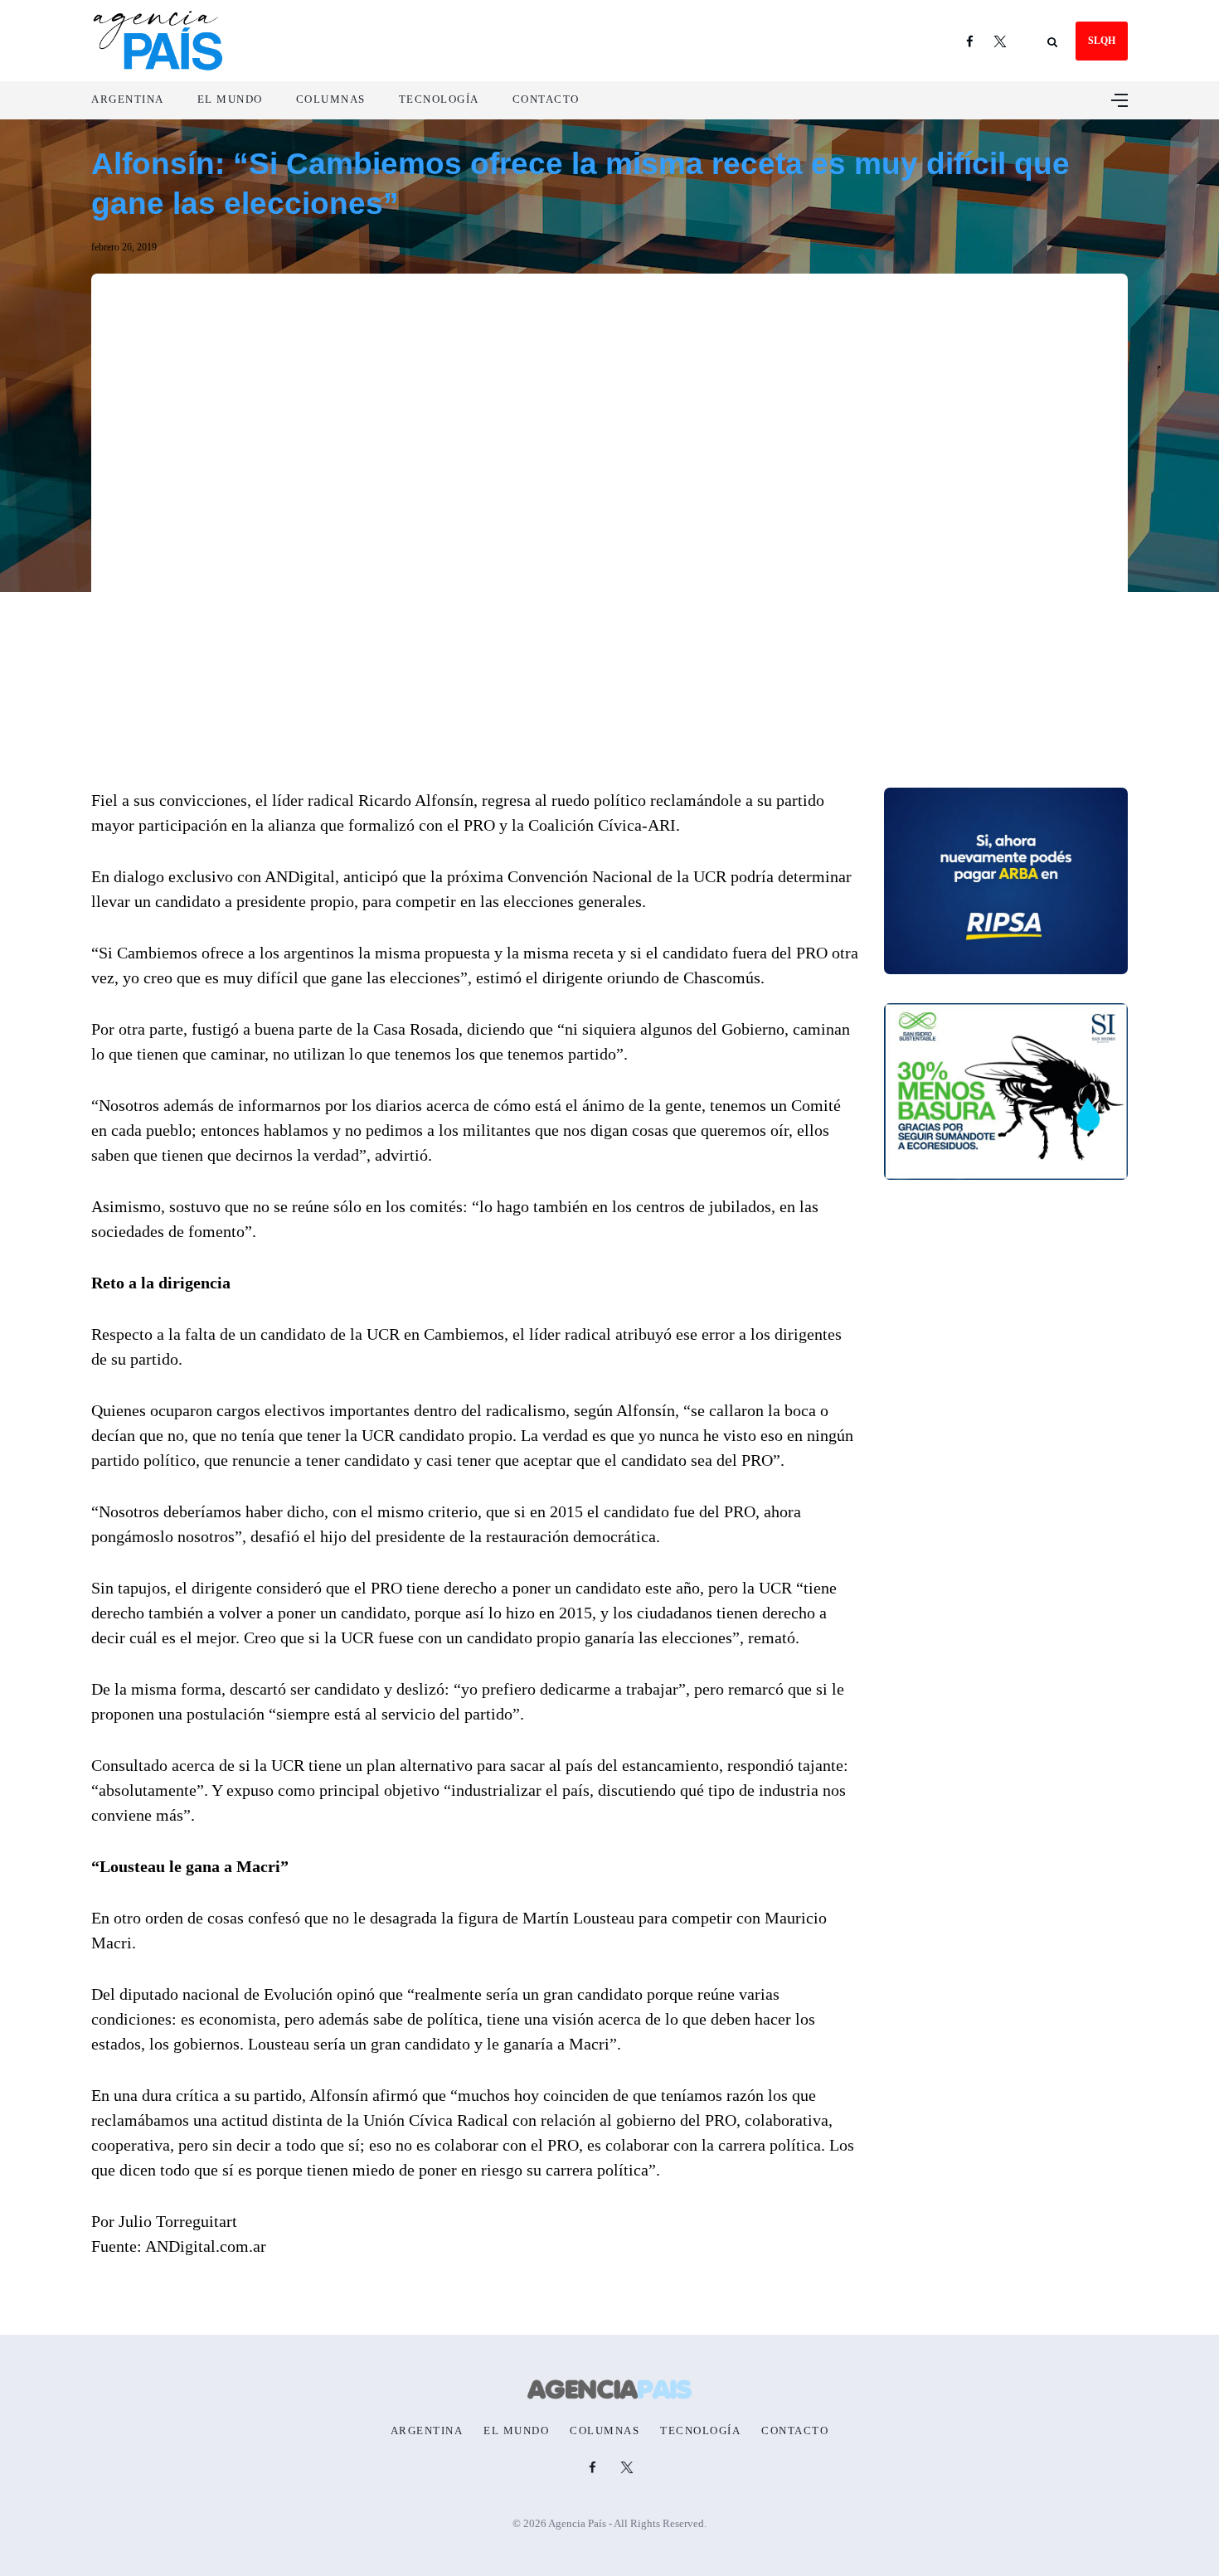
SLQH (1102, 41)
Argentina (128, 99)
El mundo (230, 99)
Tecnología (439, 99)
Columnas (331, 99)
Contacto (546, 99)
